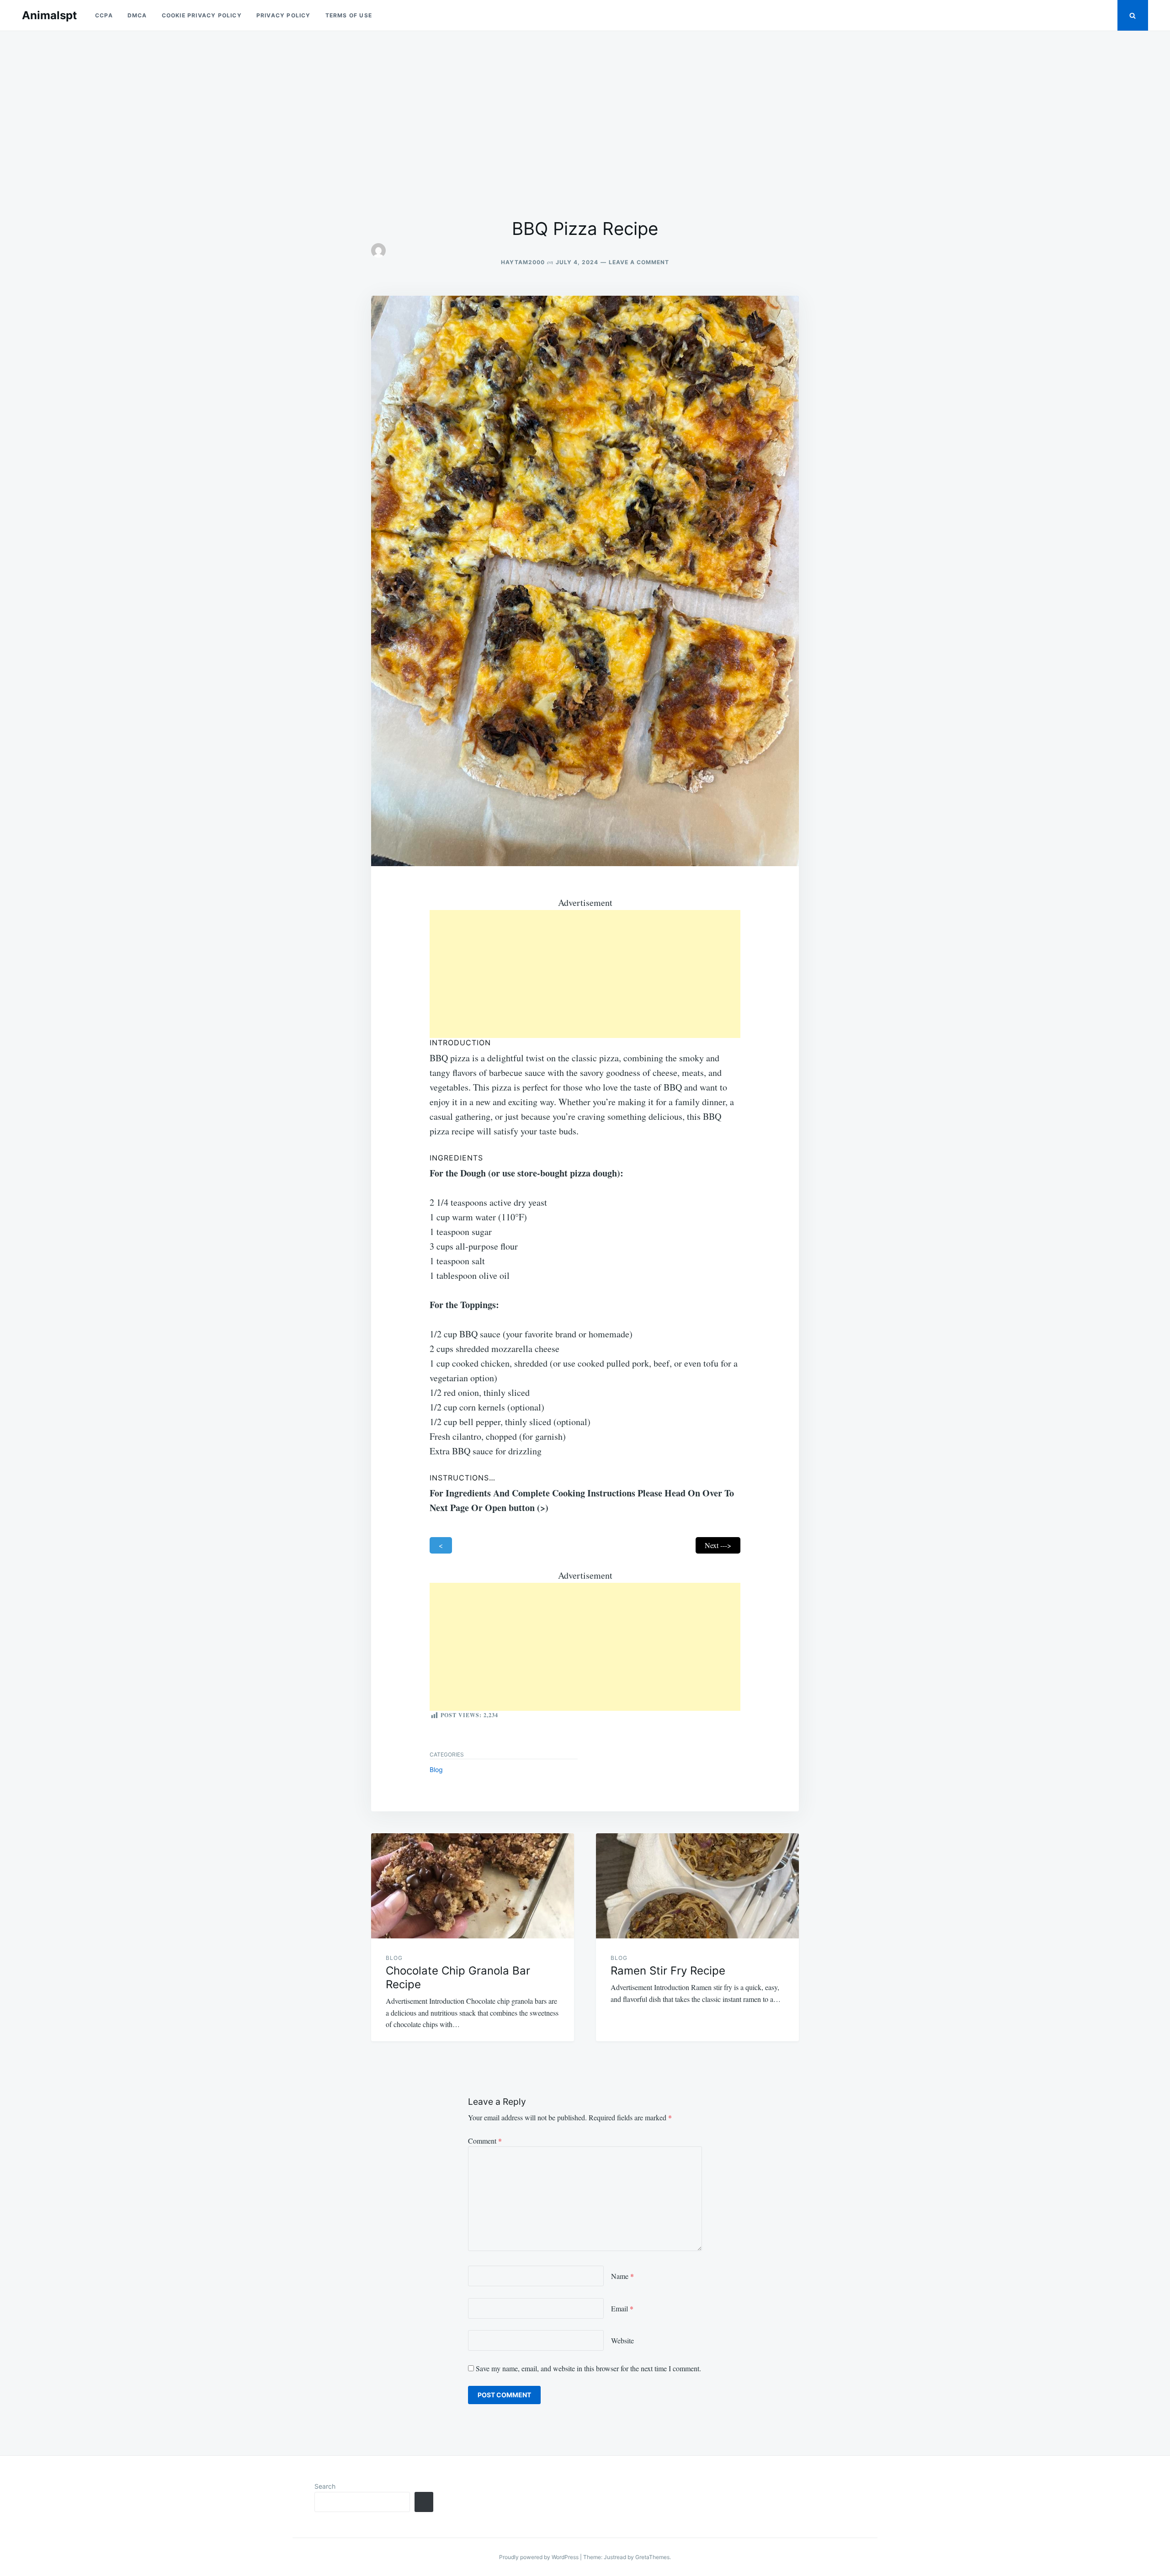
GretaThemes (652, 2557)
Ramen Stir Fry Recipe (668, 1971)
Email (622, 2308)
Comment (485, 2141)
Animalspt (49, 15)
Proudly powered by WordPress (540, 2557)
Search (325, 2486)
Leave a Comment (639, 262)
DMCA (137, 15)
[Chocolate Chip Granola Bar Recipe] (473, 1886)
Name (622, 2276)
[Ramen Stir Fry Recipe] (697, 1886)
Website (622, 2340)
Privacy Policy (284, 15)
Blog (436, 1770)
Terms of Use (349, 15)
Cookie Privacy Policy (202, 15)
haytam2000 (523, 262)
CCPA (104, 15)
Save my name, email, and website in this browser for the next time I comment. (588, 2368)
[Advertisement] (585, 124)
